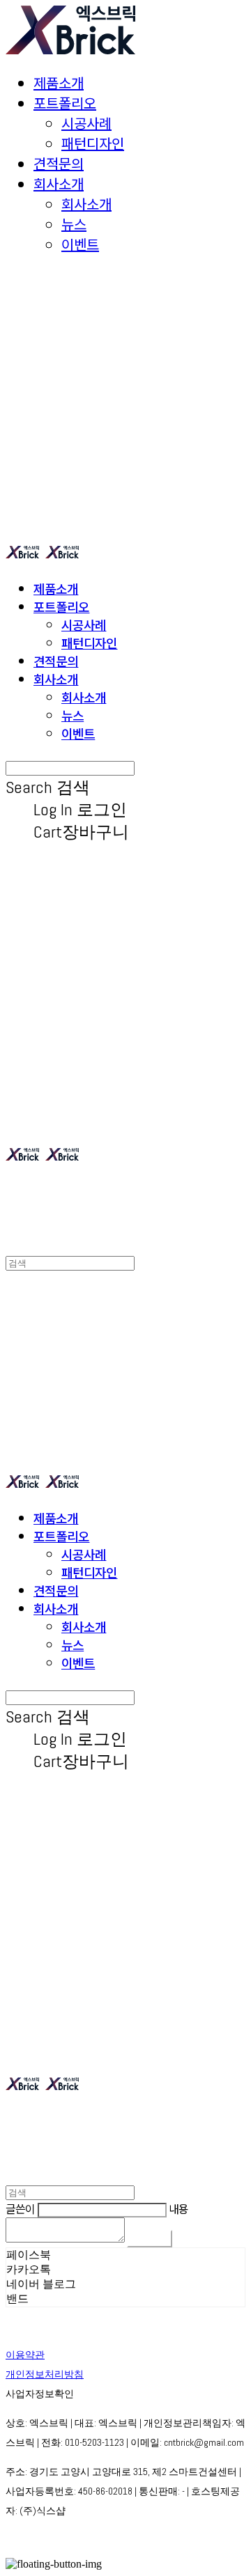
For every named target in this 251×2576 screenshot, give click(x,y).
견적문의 (59, 163)
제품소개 (59, 83)
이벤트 (80, 244)
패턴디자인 (93, 143)
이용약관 (25, 2355)
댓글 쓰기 (150, 2239)
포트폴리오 (65, 103)
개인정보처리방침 (45, 2374)
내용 (178, 2208)
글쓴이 (21, 2208)
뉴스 (74, 224)
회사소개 (59, 183)
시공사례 (86, 123)
